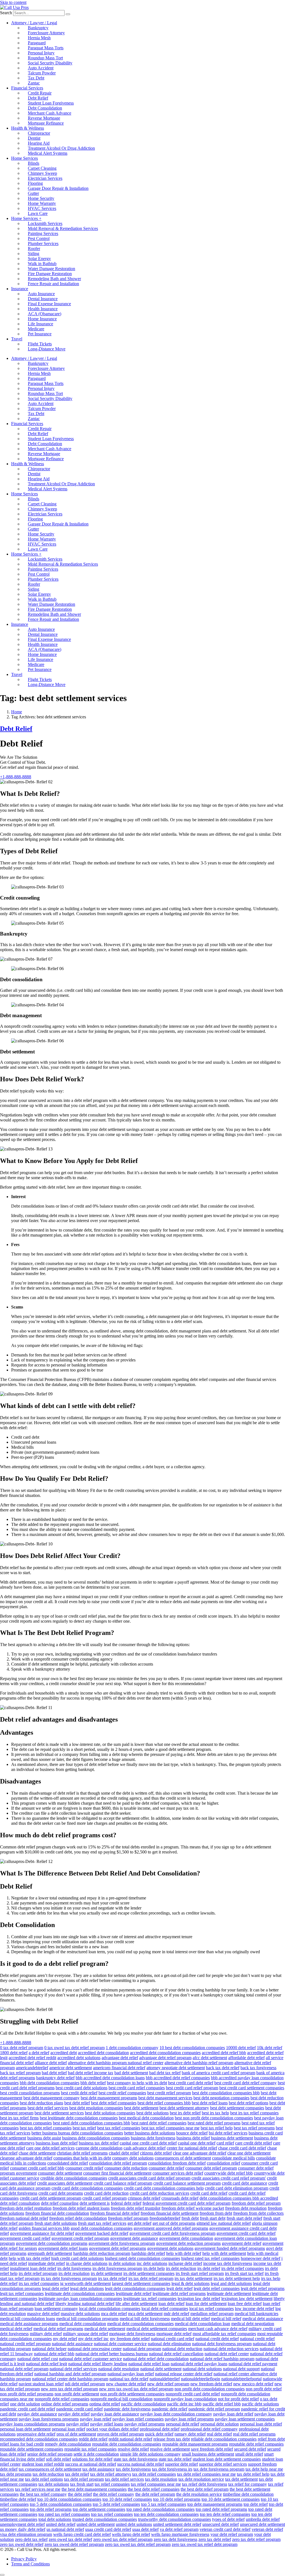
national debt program (142, 2349)
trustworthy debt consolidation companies (175, 2519)
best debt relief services (48, 2108)
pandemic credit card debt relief (28, 2409)
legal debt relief (56, 2288)
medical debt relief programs (58, 2329)
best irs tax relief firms (19, 2118)
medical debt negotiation (253, 2324)
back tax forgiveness (258, 2068)
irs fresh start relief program (200, 2273)
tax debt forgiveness (133, 2469)
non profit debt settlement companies (132, 2394)
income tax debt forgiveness (228, 2263)
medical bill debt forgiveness (145, 2319)
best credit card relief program (192, 2088)
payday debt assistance (37, 2414)
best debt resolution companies (96, 2108)
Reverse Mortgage (44, 118)
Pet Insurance (40, 334)
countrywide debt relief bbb (229, 2173)
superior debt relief (181, 2464)
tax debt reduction (48, 2474)
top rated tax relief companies (64, 2514)
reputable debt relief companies (256, 2444)
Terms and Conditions (30, 2564)
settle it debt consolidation (96, 2454)
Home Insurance (42, 319)
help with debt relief (184, 2253)
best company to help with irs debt (137, 2083)
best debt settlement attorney (184, 2108)
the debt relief (80, 2494)
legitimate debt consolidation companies (80, 2293)
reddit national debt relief (130, 2439)
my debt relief (65, 2339)
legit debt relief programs (263, 2288)
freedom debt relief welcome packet (193, 2208)
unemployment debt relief (22, 2524)
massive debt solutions (80, 2314)
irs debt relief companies (243, 2268)
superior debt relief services (223, 2464)
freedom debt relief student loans (81, 2208)
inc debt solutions (152, 2263)
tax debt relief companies (154, 2474)
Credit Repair (40, 93)
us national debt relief (65, 2529)
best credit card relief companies (137, 2088)
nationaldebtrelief (165, 2379)
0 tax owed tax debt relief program (74, 2048)
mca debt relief (114, 2314)
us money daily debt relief (23, 2529)
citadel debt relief (124, 2153)
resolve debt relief (133, 2449)
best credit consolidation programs (30, 2093)
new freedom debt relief (211, 2384)
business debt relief (193, 2138)
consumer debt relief (166, 2168)
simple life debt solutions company (150, 2454)
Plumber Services (43, 243)
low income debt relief (255, 2309)
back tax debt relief (223, 2068)
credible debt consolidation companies (74, 2178)
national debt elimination (169, 2344)
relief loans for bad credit (22, 2444)
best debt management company (51, 2098)
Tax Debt (36, 78)
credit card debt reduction (106, 2193)
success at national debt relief (91, 2464)
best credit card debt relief (191, 2083)
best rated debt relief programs (214, 2123)
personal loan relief (68, 2429)
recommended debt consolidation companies (39, 2439)
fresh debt (190, 2218)
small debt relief (249, 2454)
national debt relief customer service (90, 2359)
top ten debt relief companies (225, 2514)
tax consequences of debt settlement (50, 2469)
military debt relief (46, 2334)
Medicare (36, 329)
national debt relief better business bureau (112, 2354)
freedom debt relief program (256, 2203)
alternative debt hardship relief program (199, 2063)
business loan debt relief (57, 2143)
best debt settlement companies (237, 2108)
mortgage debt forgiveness (132, 2334)
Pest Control (39, 238)
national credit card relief (173, 2339)
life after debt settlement (136, 2304)
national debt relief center (227, 2354)
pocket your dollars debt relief (112, 2429)
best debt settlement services (59, 2113)
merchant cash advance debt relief (218, 2329)
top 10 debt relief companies (127, 2499)
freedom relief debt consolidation (78, 2218)
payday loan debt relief (233, 2414)
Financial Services (27, 88)
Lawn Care (38, 213)
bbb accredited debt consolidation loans (110, 2078)
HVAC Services (42, 208)
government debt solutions (170, 2248)
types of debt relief (228, 2519)
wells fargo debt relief (131, 2534)
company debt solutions (133, 2158)
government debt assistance (134, 2238)
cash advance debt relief (145, 2148)
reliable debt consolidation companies (224, 2439)
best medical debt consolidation (146, 2118)
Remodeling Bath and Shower (54, 279)
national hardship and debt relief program (70, 2374)
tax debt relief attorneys (111, 2474)
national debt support (241, 2369)
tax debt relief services (124, 2479)
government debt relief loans (63, 2248)
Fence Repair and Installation (53, 284)
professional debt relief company (209, 2429)
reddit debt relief (93, 2439)
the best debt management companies (94, 2489)
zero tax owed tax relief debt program (205, 2544)
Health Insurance (43, 309)
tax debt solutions (54, 2484)
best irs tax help (215, 2113)
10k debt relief (270, 2048)
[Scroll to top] (2, 2575)
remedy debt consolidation (68, 2444)
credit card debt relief (209, 2193)
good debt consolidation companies (102, 2228)
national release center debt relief (184, 2374)
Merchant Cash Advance (50, 113)
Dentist (34, 138)
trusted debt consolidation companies (105, 2519)
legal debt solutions (87, 2288)
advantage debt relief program (165, 2058)
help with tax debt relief (29, 2258)
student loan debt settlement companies (227, 2459)
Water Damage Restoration (51, 269)
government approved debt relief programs (171, 2228)
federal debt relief (126, 2203)
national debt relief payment (253, 2364)
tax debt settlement (241, 2479)
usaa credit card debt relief (108, 2529)
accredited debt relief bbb (224, 2053)
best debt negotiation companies (221, 2098)
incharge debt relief (185, 2263)
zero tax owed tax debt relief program (138, 2544)
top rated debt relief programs (221, 2509)
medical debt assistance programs (29, 2324)
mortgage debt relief (174, 2334)
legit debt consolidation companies (135, 2288)
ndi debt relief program (85, 2384)
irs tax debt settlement (193, 2278)
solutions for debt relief (92, 2459)
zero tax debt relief (215, 2539)
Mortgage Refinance (46, 123)
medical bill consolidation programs (87, 2319)
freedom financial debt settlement (169, 2213)
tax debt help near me (264, 2469)
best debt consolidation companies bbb (226, 2093)
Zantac (34, 83)
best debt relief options (249, 2103)
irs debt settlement (106, 2273)
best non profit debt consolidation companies (214, 2118)
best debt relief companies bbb (164, 2103)
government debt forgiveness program (122, 2243)
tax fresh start (82, 2484)
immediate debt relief (46, 2263)
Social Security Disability (50, 63)
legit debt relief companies (217, 2288)
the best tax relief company (43, 2494)
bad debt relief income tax (91, 2073)
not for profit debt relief (238, 2399)
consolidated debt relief (68, 2163)
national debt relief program (24, 2369)
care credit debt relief (254, 2143)
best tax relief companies (119, 2128)
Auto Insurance (41, 294)
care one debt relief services (50, 2148)
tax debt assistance (99, 2469)
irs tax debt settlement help (237, 2278)
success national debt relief (141, 2464)
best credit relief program (169, 2093)
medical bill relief (226, 2319)
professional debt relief (160, 2429)
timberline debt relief (18, 2499)
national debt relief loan (149, 2364)
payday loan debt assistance (115, 2414)
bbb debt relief (93, 2083)
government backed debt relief (102, 2233)
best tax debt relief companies (46, 2128)
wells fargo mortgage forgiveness (180, 2534)
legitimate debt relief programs (179, 2293)
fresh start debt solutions (56, 2223)
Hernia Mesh (39, 38)
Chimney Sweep (42, 173)
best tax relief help (217, 2128)
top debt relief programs (51, 2509)
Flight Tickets (40, 344)
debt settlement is (95, 2203)
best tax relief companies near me (170, 2128)
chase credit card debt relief (242, 2148)
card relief (225, 2143)
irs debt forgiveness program (117, 2268)
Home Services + (26, 218)
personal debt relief (183, 2424)
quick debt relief (159, 2434)
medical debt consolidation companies (140, 2324)
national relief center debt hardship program (70, 2379)
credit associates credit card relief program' (229, 2178)
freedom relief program (128, 2218)
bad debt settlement (131, 2073)
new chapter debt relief (126, 2384)
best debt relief (77, 2103)
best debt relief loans (210, 2103)
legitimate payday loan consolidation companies (80, 2298)
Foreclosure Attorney (46, 33)
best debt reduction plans (41, 2103)
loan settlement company (56, 2309)
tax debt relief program (84, 2479)
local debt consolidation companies (110, 2309)
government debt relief (242, 2243)
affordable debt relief (246, 2058)
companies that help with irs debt (82, 2158)
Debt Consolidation (45, 108)
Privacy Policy (24, 2559)
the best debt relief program (205, 2489)
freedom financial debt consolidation (57, 2213)
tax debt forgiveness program (219, 2469)
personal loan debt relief (261, 2424)
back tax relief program (20, 2073)
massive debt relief (43, 2314)
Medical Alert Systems (48, 153)
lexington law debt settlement (247, 2298)
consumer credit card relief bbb (37, 2168)
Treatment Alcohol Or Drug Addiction (61, 148)
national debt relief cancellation (176, 2354)
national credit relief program (25, 2344)
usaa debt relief (145, 2529)
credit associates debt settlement (65, 2183)
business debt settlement (232, 2138)
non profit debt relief (264, 2389)
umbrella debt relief (263, 2519)
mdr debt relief (176, 2314)
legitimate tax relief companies (150, 2298)
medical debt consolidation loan (202, 2324)
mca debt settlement (145, 2314)
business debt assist (44, 2138)
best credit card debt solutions (82, 2088)
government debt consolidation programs (52, 2243)
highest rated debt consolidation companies (142, 2258)
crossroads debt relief (180, 2198)
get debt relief (139, 2223)
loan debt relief (171, 2304)
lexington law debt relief (199, 2298)
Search (6, 13)
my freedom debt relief (130, 2339)
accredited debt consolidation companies (165, 2053)
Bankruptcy (38, 28)
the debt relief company (114, 2494)
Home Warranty (42, 203)
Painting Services (43, 233)
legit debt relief (180, 2288)
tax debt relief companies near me (206, 2474)
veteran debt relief (267, 2529)
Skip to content (13, 2)
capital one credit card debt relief (148, 2143)
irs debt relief (209, 2268)
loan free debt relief (245, 2304)
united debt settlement (96, 2524)
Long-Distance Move (47, 349)
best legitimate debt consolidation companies (79, 2118)
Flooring (35, 183)
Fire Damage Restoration (50, 274)
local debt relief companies (165, 2309)
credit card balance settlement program (187, 2183)
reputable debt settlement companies (32, 2449)
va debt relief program (179, 2529)
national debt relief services (73, 2369)
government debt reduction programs (188, 2243)
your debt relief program (232, 2534)
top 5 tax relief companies (164, 2504)
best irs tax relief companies (254, 2113)
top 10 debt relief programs (177, 2499)
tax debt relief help (253, 2474)
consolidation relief (223, 2163)
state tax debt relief (175, 2459)
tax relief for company (248, 2484)
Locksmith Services (45, 223)
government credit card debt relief (246, 2233)
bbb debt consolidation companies (50, 2083)
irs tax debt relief (113, 2278)
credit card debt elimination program (237, 2188)
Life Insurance (40, 324)
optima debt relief (105, 2404)
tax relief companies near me (156, 2484)
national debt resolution (119, 2369)
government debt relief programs (118, 2248)
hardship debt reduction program (102, 2253)
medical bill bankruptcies (256, 2314)
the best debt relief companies (154, 2489)
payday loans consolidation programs (33, 2424)
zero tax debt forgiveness (175, 2539)
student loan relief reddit (43, 2464)
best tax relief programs (254, 2128)
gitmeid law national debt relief (224, 2223)
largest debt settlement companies (141, 2283)
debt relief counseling (60, 2203)
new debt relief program (168, 2384)
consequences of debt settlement (183, 2158)
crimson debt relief (144, 2198)
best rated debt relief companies (159, 2123)
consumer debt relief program (211, 2168)
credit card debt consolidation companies (87, 2188)
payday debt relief (74, 2414)
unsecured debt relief (221, 2524)
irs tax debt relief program (151, 2278)
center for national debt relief (192, 2148)
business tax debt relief (99, 2143)
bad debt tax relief (165, 2073)
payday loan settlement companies (245, 2419)
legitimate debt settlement (229, 2293)
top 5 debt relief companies (116, 2504)
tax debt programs (16, 2474)
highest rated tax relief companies (210, 2258)
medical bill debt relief (190, 2319)
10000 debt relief (241, 2048)
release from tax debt (172, 2439)
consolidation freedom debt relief (177, 2163)
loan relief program (17, 2309)
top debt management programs (215, 2504)
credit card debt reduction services (159, 2193)
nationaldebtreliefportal (241, 2379)
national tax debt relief (129, 2379)
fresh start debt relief (244, 2218)
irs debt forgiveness (74, 2268)
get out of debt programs (174, 2223)
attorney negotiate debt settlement (176, 2068)
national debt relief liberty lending (98, 2364)
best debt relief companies (114, 2103)
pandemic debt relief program (214, 2409)
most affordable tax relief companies (224, 2334)
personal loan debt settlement (25, 2429)
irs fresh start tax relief (244, 2273)
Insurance (20, 289)
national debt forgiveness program (222, 2344)
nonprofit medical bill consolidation (121, 2399)
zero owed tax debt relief (70, 2539)
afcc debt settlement (210, 2058)
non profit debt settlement (77, 2394)
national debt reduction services (231, 2349)
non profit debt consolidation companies (210, 2389)
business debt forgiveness (153, 2138)
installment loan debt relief (33, 2268)
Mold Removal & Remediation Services (63, 228)
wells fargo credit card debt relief (82, 2534)
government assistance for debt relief (42, 2233)
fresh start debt (213, 2218)
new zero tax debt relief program (69, 2389)
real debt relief (219, 2434)
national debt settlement (161, 2369)
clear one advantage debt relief (200, 2153)
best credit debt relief (79, 2093)
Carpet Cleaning (42, 168)
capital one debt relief (197, 2143)
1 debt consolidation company (132, 2048)
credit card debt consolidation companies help (164, 2188)
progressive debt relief (36, 2434)
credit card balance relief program (123, 2183)
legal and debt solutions (231, 2283)
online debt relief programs (65, 2404)
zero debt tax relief (31, 2539)
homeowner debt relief (261, 2258)
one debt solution (25, 2404)
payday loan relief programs (189, 2419)
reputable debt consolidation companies (127, 2444)
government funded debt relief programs (230, 2248)
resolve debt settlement (170, 2449)
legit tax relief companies (22, 2293)
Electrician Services (45, 178)
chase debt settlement (37, 2153)
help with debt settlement (224, 2253)
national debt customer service (120, 2344)
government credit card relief (25, 2238)
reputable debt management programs (195, 2444)
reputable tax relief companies (90, 2449)
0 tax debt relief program (22, 2048)
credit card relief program (105, 2198)
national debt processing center (95, 2349)
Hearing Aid (39, 143)
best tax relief (84, 2128)
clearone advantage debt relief (26, 2158)
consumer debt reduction (126, 2168)
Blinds (34, 163)
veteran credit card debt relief (225, 2529)
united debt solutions (134, 2524)
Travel (17, 339)
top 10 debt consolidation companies (69, 2499)
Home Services (24, 158)
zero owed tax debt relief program (123, 2539)
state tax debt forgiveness (136, 2459)
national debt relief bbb (54, 2354)
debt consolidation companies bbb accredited (239, 2198)
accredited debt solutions (79, 2058)
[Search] (68, 14)
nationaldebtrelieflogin (201, 2379)
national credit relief (257, 2339)
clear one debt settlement (249, 2153)
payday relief (78, 2424)
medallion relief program (212, 2314)
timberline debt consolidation (248, 2494)
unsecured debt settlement (262, 2524)
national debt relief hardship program (222, 2359)
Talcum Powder (42, 73)
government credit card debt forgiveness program (172, 2233)
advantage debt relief (120, 2058)
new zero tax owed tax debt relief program (136, 2389)
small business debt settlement (208, 2454)
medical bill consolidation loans (28, 2319)
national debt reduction (182, 2349)
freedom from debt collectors (258, 2213)
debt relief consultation (20, 2203)
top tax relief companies (112, 2514)
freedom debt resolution (246, 2208)
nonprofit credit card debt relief (193, 2394)
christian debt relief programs (82, 2153)
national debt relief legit (46, 2364)
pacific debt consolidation (143, 2404)
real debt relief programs (254, 2434)
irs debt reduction (181, 2268)
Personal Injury (41, 53)
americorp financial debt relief (119, 2068)
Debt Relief (38, 98)
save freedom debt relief (212, 2449)
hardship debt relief (148, 2253)
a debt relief (39, 2053)
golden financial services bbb (44, 2228)
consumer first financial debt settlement (117, 2173)
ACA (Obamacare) (45, 314)
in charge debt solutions (87, 2263)
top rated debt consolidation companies (160, 2509)
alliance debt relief (51, 2063)
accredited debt (64, 2053)
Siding (34, 254)
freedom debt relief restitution (26, 2208)
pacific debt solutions (260, 2404)
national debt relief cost (38, 2359)
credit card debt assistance (245, 2183)
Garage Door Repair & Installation (58, 188)
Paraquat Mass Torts (46, 48)
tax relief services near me (38, 2489)
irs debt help (154, 2268)
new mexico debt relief (253, 2384)
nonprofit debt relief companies (62, 2399)
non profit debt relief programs (27, 2394)
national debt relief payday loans (199, 2364)
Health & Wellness (28, 128)
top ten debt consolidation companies (166, 2514)
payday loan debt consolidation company (176, 2414)
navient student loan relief (41, 2384)
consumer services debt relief (178, 2173)
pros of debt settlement (76, 2434)
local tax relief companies (212, 2309)
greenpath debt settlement (50, 2253)
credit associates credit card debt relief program (149, 2178)
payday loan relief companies (138, 2419)
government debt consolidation (186, 2238)
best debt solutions (153, 2113)
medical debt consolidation (83, 2324)
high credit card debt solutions (78, 2258)
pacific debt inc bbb (184, 2404)
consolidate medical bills (234, 2158)
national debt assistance (72, 2344)
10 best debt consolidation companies (192, 2048)
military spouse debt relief (85, 2334)
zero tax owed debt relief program (74, 2544)
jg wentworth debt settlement (85, 2283)
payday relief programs (145, 2424)
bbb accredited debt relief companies (178, 2078)
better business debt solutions (150, 2133)
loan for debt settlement (206, 2304)
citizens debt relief (156, 2153)
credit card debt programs (61, 2193)
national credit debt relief (217, 2339)
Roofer (34, 249)
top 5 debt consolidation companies (61, 2504)
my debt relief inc (94, 2339)
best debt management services (165, 2098)
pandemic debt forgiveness (127, 2409)
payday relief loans (107, 2424)
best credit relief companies (122, 2093)
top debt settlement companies (99, 2509)
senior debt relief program (50, 2454)
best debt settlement (141, 2108)
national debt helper (49, 2349)
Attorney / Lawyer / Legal (34, 23)
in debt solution (122, 2263)
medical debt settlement (105, 2329)
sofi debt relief (58, 2459)
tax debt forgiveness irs (172, 2469)
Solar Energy (39, 259)
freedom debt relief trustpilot (136, 2208)
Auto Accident (41, 68)
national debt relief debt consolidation (156, 2359)
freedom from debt (216, 2213)
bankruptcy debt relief (55, 2078)
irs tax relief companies (39, 2283)
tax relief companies (112, 2484)
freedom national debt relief (24, 2218)
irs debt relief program (38, 2273)
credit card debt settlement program (51, 2198)
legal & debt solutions (191, 2283)
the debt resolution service (199, 2494)
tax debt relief (77, 2474)
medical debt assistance (263, 2319)
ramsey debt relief (190, 2434)
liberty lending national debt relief (85, 2304)
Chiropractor (39, 133)
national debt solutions (202, 2369)
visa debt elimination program (26, 2534)
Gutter (33, 193)
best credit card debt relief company (245, 2083)
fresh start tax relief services (102, 2223)
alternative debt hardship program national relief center (116, 2063)
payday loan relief (96, 2419)
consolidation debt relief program (118, 2163)
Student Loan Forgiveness (51, 103)
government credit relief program (80, 2238)
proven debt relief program (121, 2434)
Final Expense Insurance (49, 304)
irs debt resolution (74, 2273)
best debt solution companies (110, 2113)
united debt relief (61, 2524)
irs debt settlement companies (149, 2273)
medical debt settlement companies (157, 2329)
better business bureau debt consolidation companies (77, 2133)
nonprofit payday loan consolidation (185, 2399)
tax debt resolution (161, 2479)
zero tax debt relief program (256, 2539)
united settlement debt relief (177, 2524)
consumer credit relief (84, 2168)
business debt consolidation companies (96, 2138)
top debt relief (256, 2504)
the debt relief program (155, 2494)
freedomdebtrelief (165, 2218)
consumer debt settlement (60, 2173)
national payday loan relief (131, 2374)
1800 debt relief (14, 2053)
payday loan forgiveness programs (49, 2419)
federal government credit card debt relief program (186, 2203)
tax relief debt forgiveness (205, 2484)
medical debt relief (16, 2329)
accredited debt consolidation (103, 2053)
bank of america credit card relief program (218, 2073)
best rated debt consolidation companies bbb (92, 2123)
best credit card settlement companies (252, 2088)
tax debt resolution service (201, 2479)
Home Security (41, 198)
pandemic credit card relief (79, 2409)
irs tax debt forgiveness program (69, 2278)
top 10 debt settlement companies (231, 2499)
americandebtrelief (32, 2068)
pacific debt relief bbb (222, 2404)
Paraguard (37, 43)
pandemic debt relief (169, 2409)
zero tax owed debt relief (22, 2544)
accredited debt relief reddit (32, 2058)
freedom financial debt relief (115, 2213)
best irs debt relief (185, 2113)
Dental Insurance (43, 299)
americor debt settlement (71, 2068)
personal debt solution (220, 2424)
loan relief (272, 2304)
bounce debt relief (192, 2133)
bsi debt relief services (228, 2133)
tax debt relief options (44, 2479)
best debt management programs (109, 2098)
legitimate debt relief (134, 2293)
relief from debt (271, 2439)
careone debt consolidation (99, 2148)
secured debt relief (250, 2449)
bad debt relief (54, 2073)
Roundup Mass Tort (45, 58)
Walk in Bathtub (42, 264)
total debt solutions (55, 2519)
